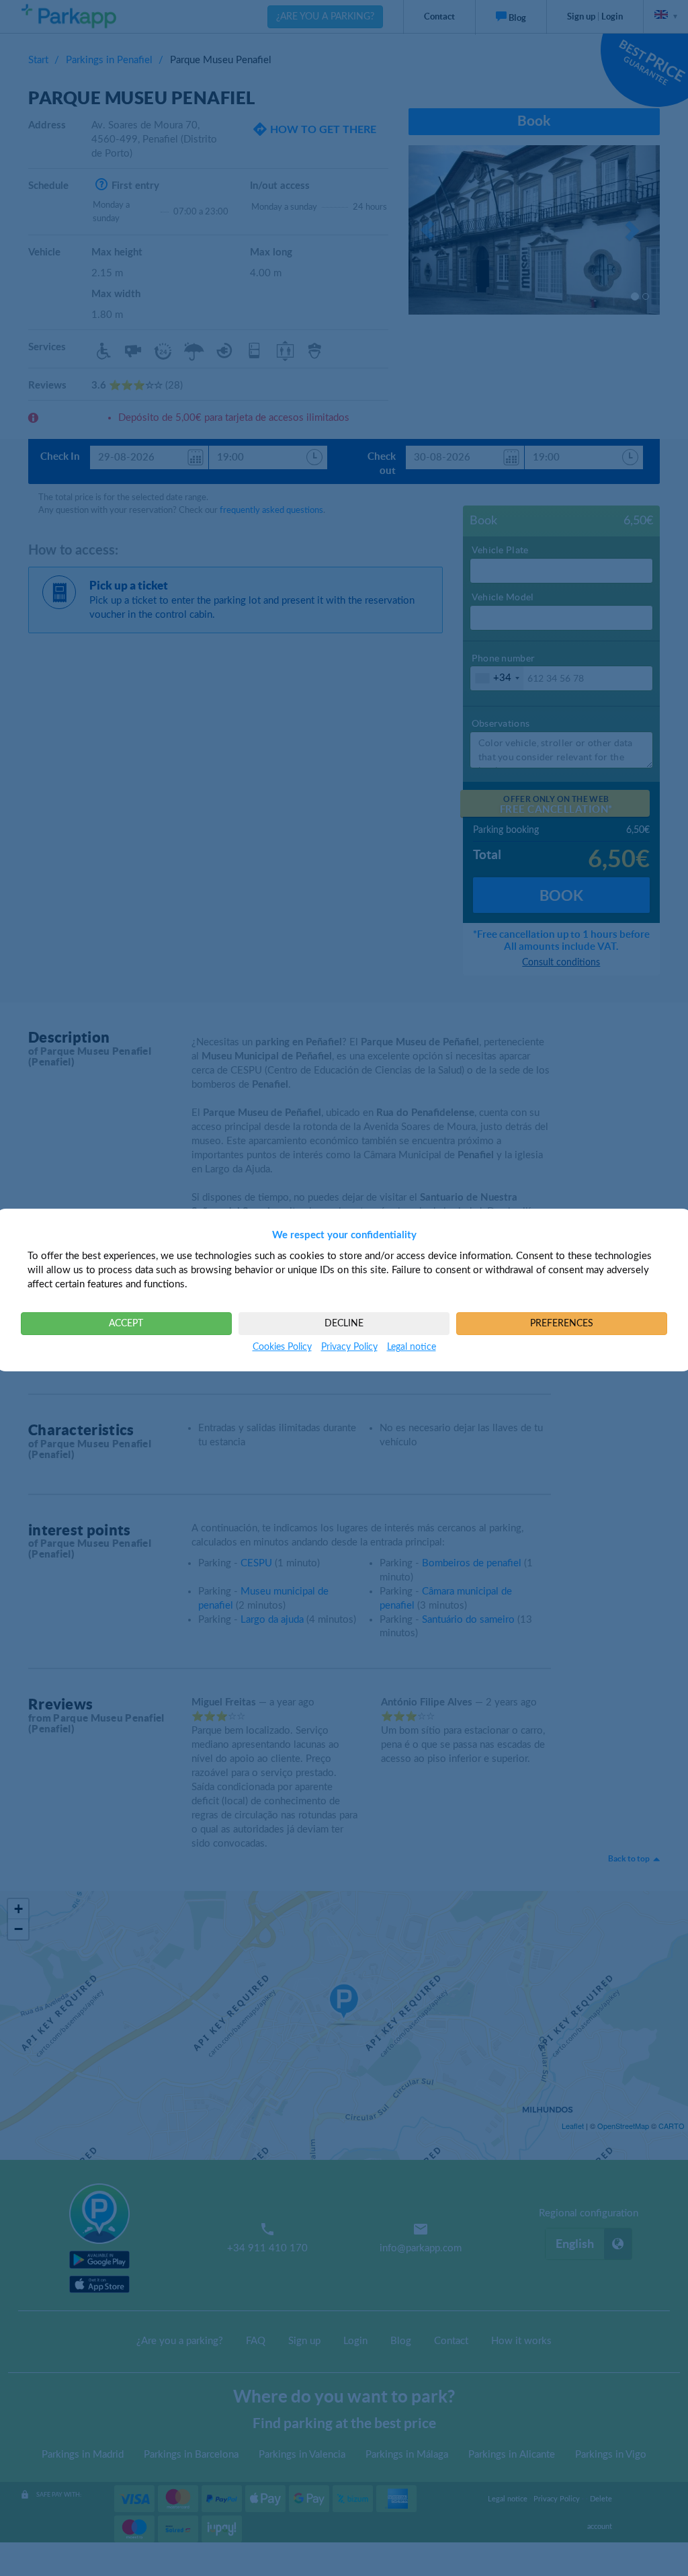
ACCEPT (126, 1324)
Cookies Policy (282, 1347)
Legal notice (412, 1347)
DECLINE (344, 1324)
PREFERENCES (562, 1324)
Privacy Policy (349, 1347)
